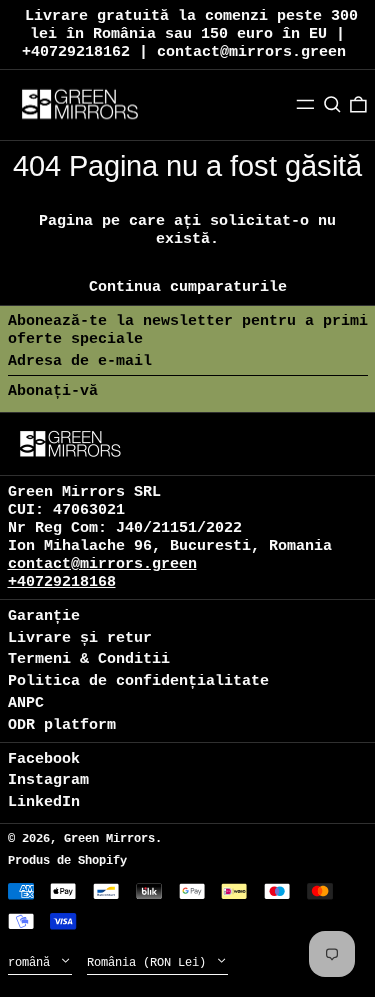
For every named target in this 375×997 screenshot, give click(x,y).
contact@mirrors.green (102, 564)
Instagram (48, 780)
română (32, 963)
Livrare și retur (80, 638)
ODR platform (62, 725)
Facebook (44, 759)
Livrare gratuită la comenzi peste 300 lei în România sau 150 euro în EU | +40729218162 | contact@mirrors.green (190, 34)
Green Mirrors (109, 839)
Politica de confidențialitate (138, 681)
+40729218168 (62, 582)
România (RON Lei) (150, 963)
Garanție (44, 616)
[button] (332, 105)
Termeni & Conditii (89, 659)
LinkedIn (44, 802)
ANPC (26, 703)
